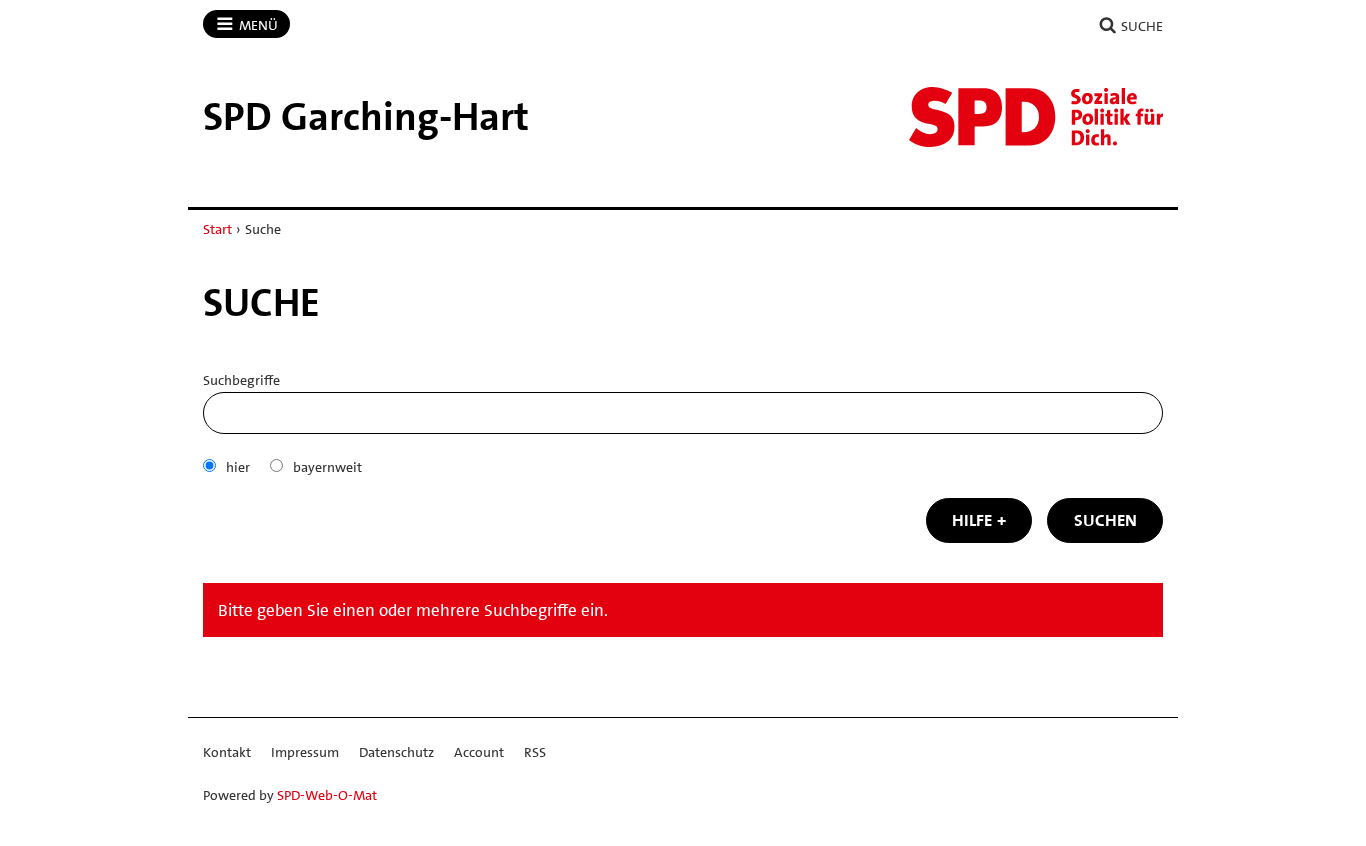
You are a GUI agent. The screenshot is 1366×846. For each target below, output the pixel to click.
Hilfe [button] (972, 520)
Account (479, 752)
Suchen (1105, 520)
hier (238, 467)
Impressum (305, 752)
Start (217, 229)
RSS (535, 752)
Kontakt (227, 752)
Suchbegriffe (241, 380)
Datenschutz (396, 752)
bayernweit (327, 467)
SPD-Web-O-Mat (327, 795)
